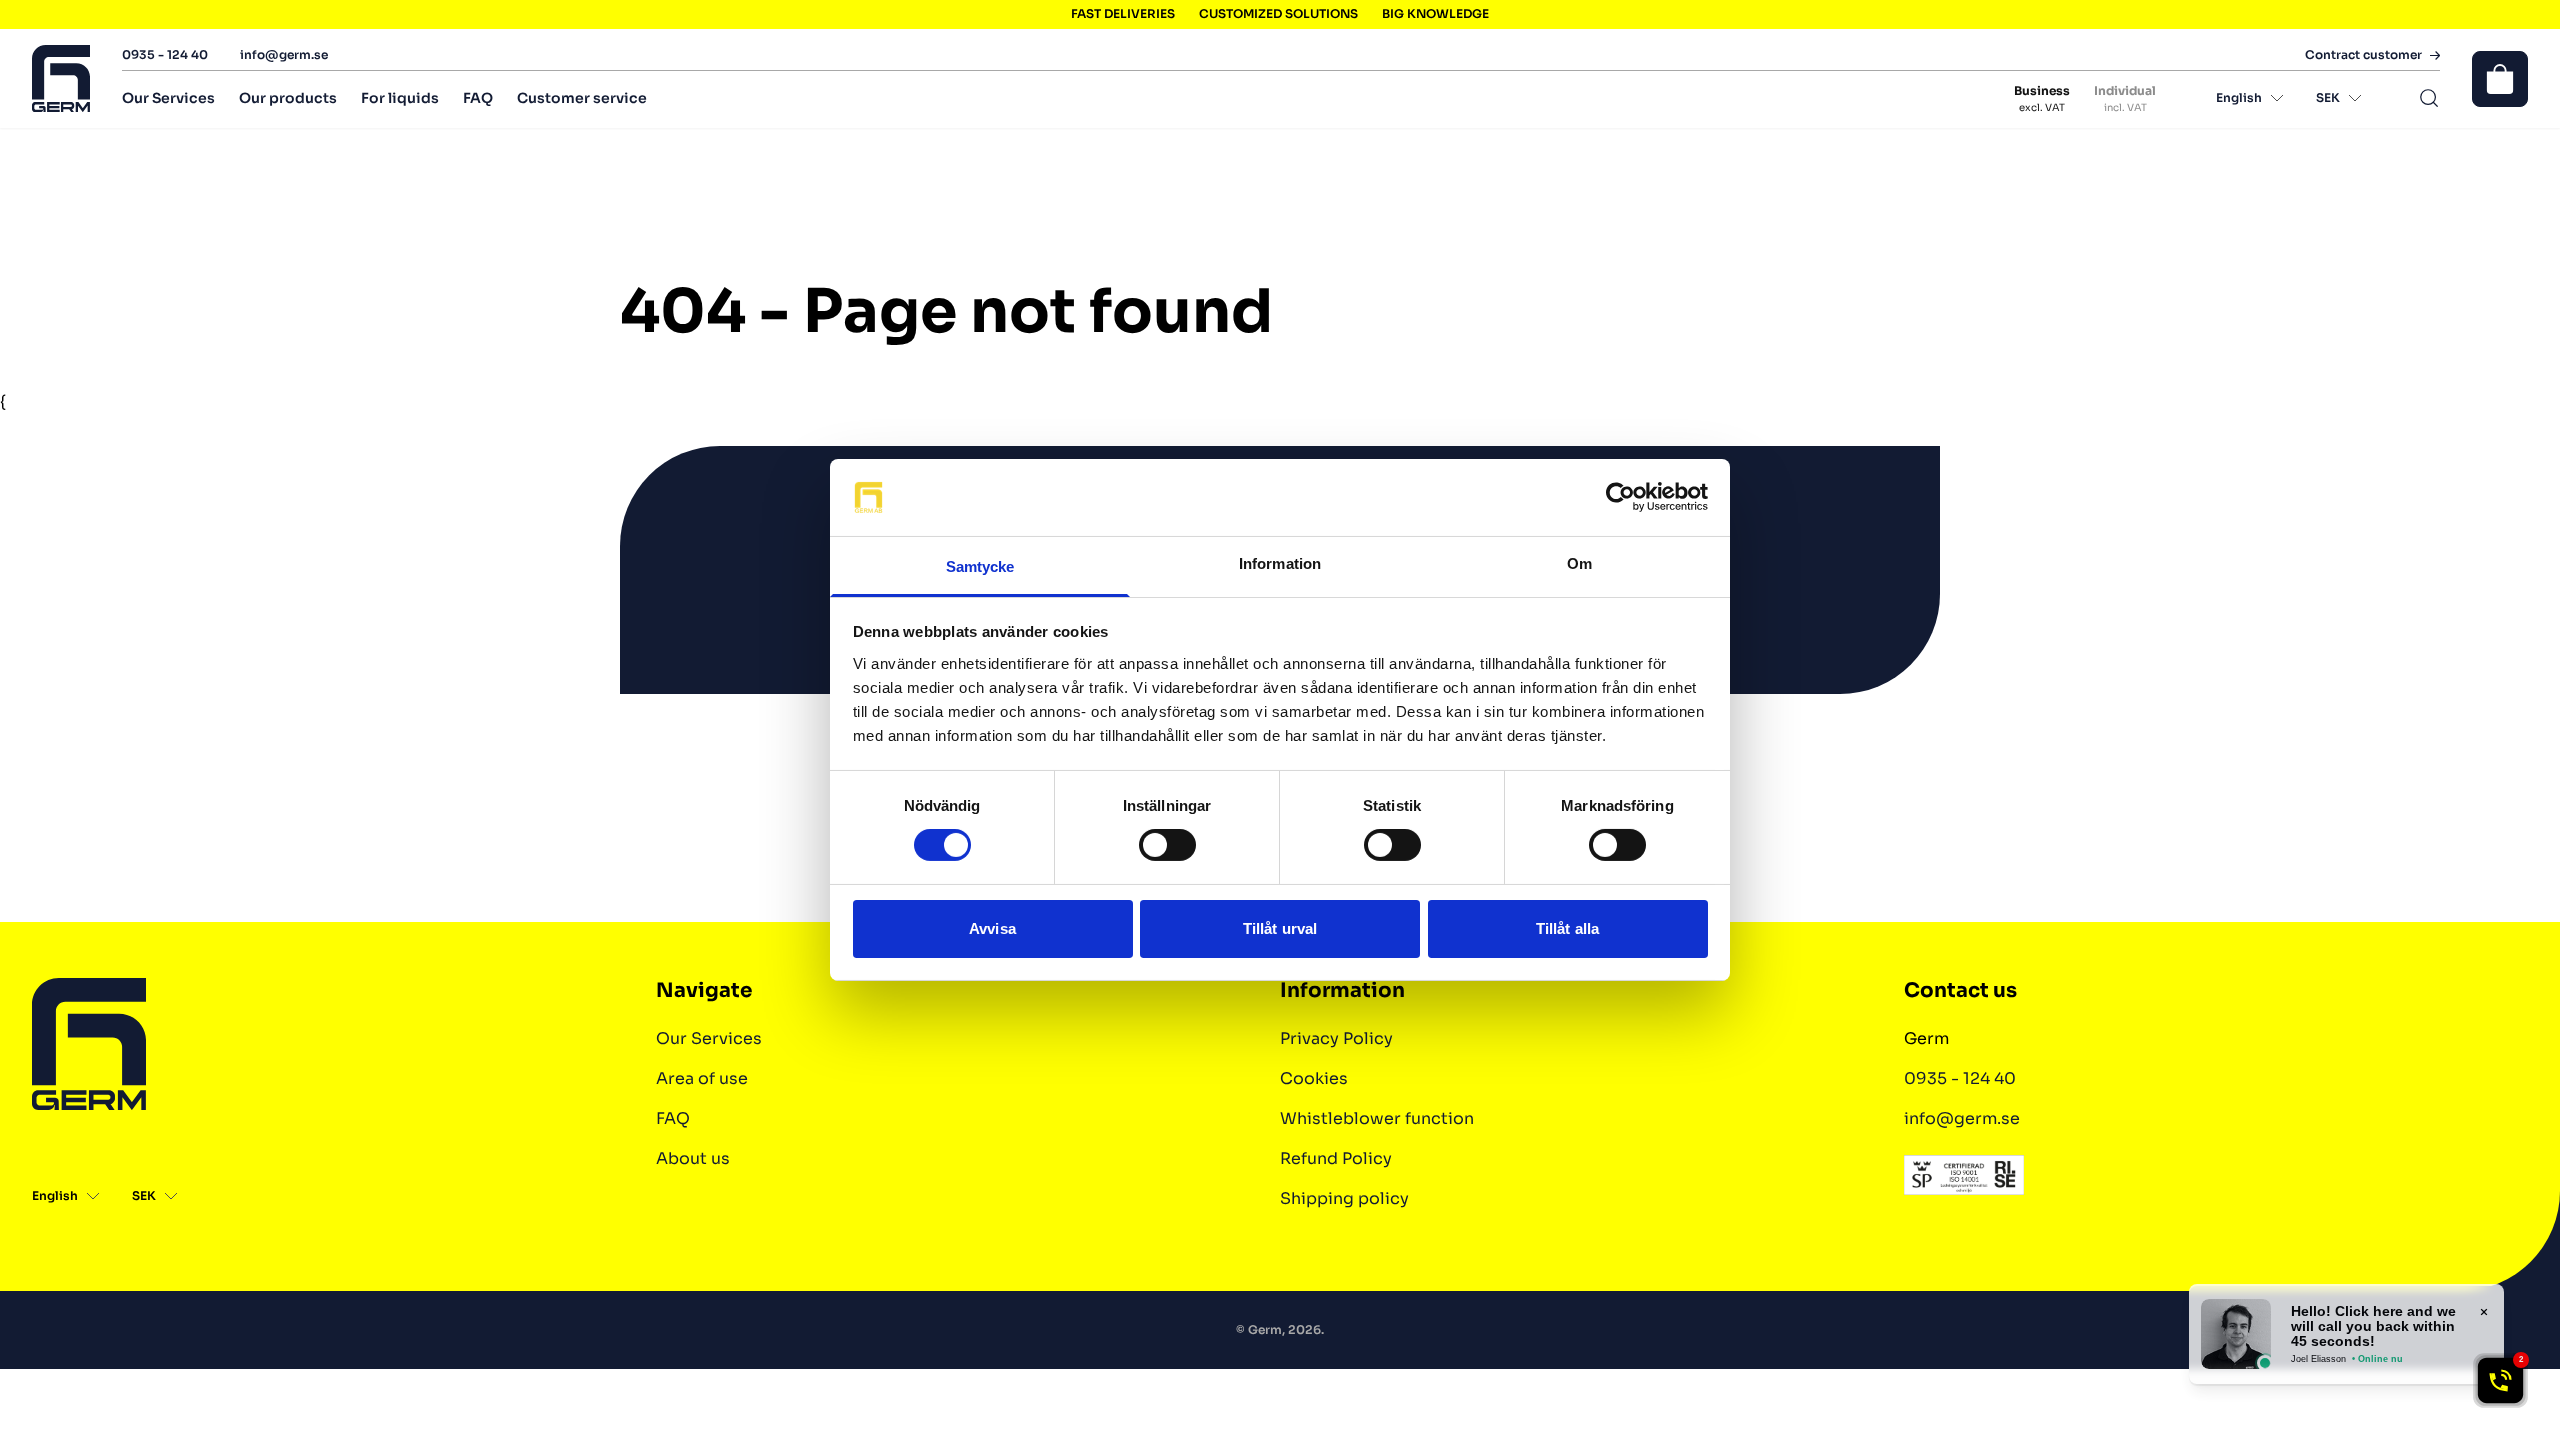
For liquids (400, 98)
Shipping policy (1344, 1198)
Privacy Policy (1336, 1038)
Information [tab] (1280, 563)
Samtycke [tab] (980, 566)
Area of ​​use (702, 1078)
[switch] (1167, 845)
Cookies (1314, 1078)
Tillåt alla (1567, 928)
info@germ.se (284, 54)
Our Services (168, 98)
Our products (288, 98)
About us (693, 1158)
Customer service (582, 98)
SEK (2328, 97)
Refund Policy (1336, 1158)
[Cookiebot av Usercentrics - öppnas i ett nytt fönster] (1620, 497)
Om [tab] (1579, 563)
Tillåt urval (1280, 928)
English (2239, 97)
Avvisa (992, 928)
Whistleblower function (1377, 1118)
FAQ (478, 98)
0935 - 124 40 (165, 54)
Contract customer (2363, 55)
